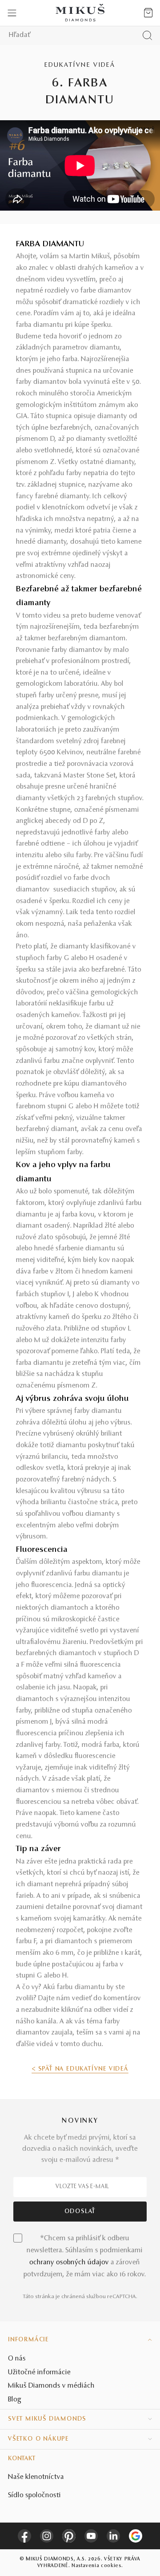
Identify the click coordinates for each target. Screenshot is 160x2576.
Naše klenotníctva (36, 2477)
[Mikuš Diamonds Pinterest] (69, 2536)
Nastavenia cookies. (97, 2566)
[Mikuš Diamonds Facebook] (24, 2536)
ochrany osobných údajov (69, 2263)
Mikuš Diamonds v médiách (51, 2386)
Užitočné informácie (39, 2373)
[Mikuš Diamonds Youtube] (91, 2536)
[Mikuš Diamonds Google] (136, 2536)
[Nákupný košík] (148, 13)
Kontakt (22, 2459)
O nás (17, 2359)
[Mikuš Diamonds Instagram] (47, 2536)
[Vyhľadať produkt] (147, 35)
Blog (15, 2400)
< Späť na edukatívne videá (80, 2069)
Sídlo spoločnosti (34, 2495)
